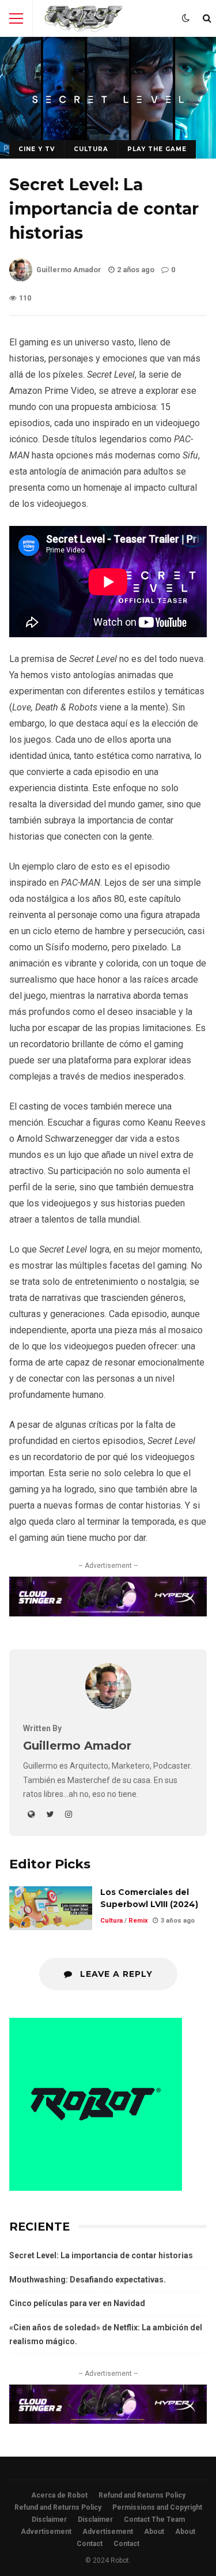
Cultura (91, 149)
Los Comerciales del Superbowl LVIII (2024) (51, 1908)
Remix (138, 1921)
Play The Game (157, 149)
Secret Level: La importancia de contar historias (101, 2255)
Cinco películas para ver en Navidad (77, 2303)
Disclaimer (49, 2519)
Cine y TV (37, 149)
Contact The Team (154, 2519)
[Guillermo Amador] (108, 1706)
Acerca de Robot (59, 2495)
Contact (90, 2544)
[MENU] (16, 18)
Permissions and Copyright (157, 2507)
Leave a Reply (115, 1974)
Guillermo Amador (69, 270)
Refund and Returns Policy (142, 2495)
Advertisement (46, 2532)
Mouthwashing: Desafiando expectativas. (88, 2280)
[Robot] (84, 21)
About (154, 2532)
